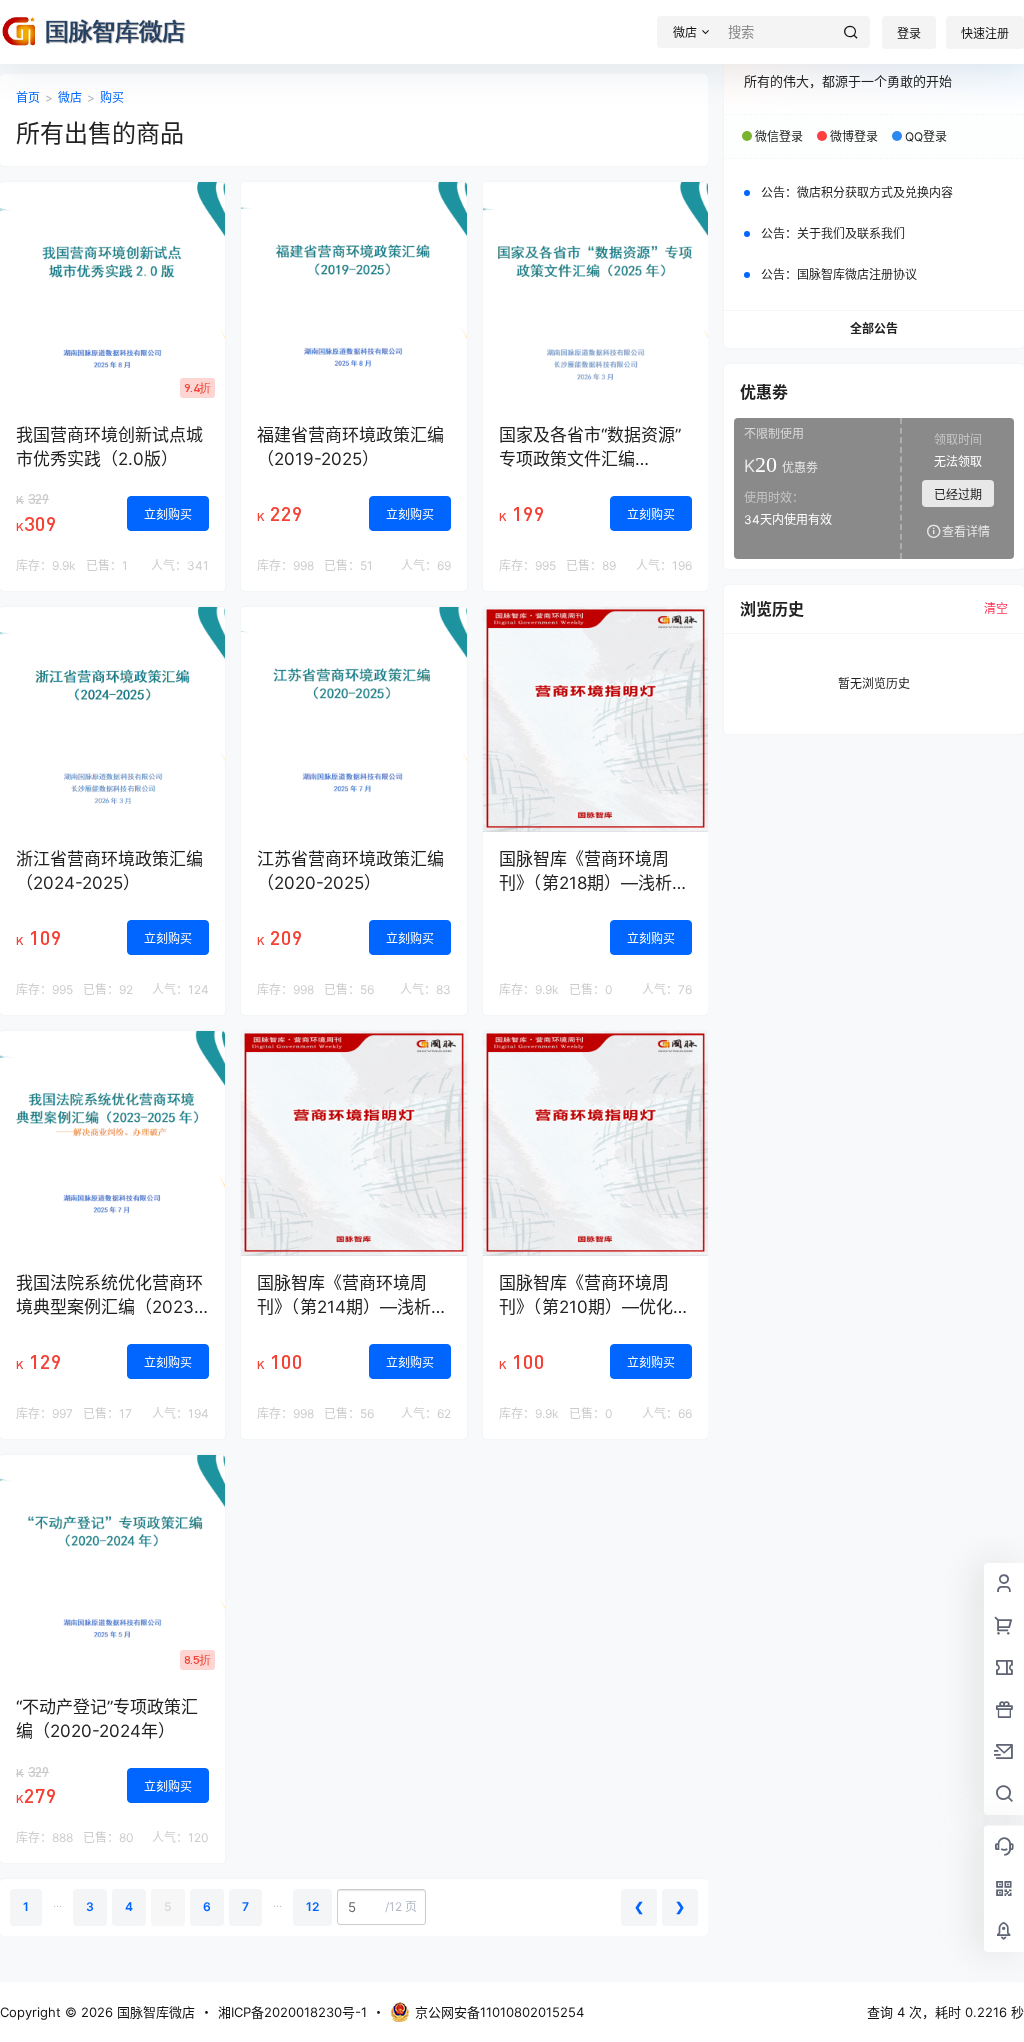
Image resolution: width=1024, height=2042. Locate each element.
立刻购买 (168, 514)
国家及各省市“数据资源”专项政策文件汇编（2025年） (590, 459)
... (57, 1902)
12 (312, 1906)
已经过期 (958, 494)
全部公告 (874, 328)
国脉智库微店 (154, 2012)
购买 (112, 97)
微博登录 (854, 136)
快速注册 (985, 33)
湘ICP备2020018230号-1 (292, 2012)
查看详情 (966, 531)
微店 (70, 97)
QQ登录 (926, 136)
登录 (909, 33)
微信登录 (779, 136)
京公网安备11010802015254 (499, 2012)
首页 (28, 97)
